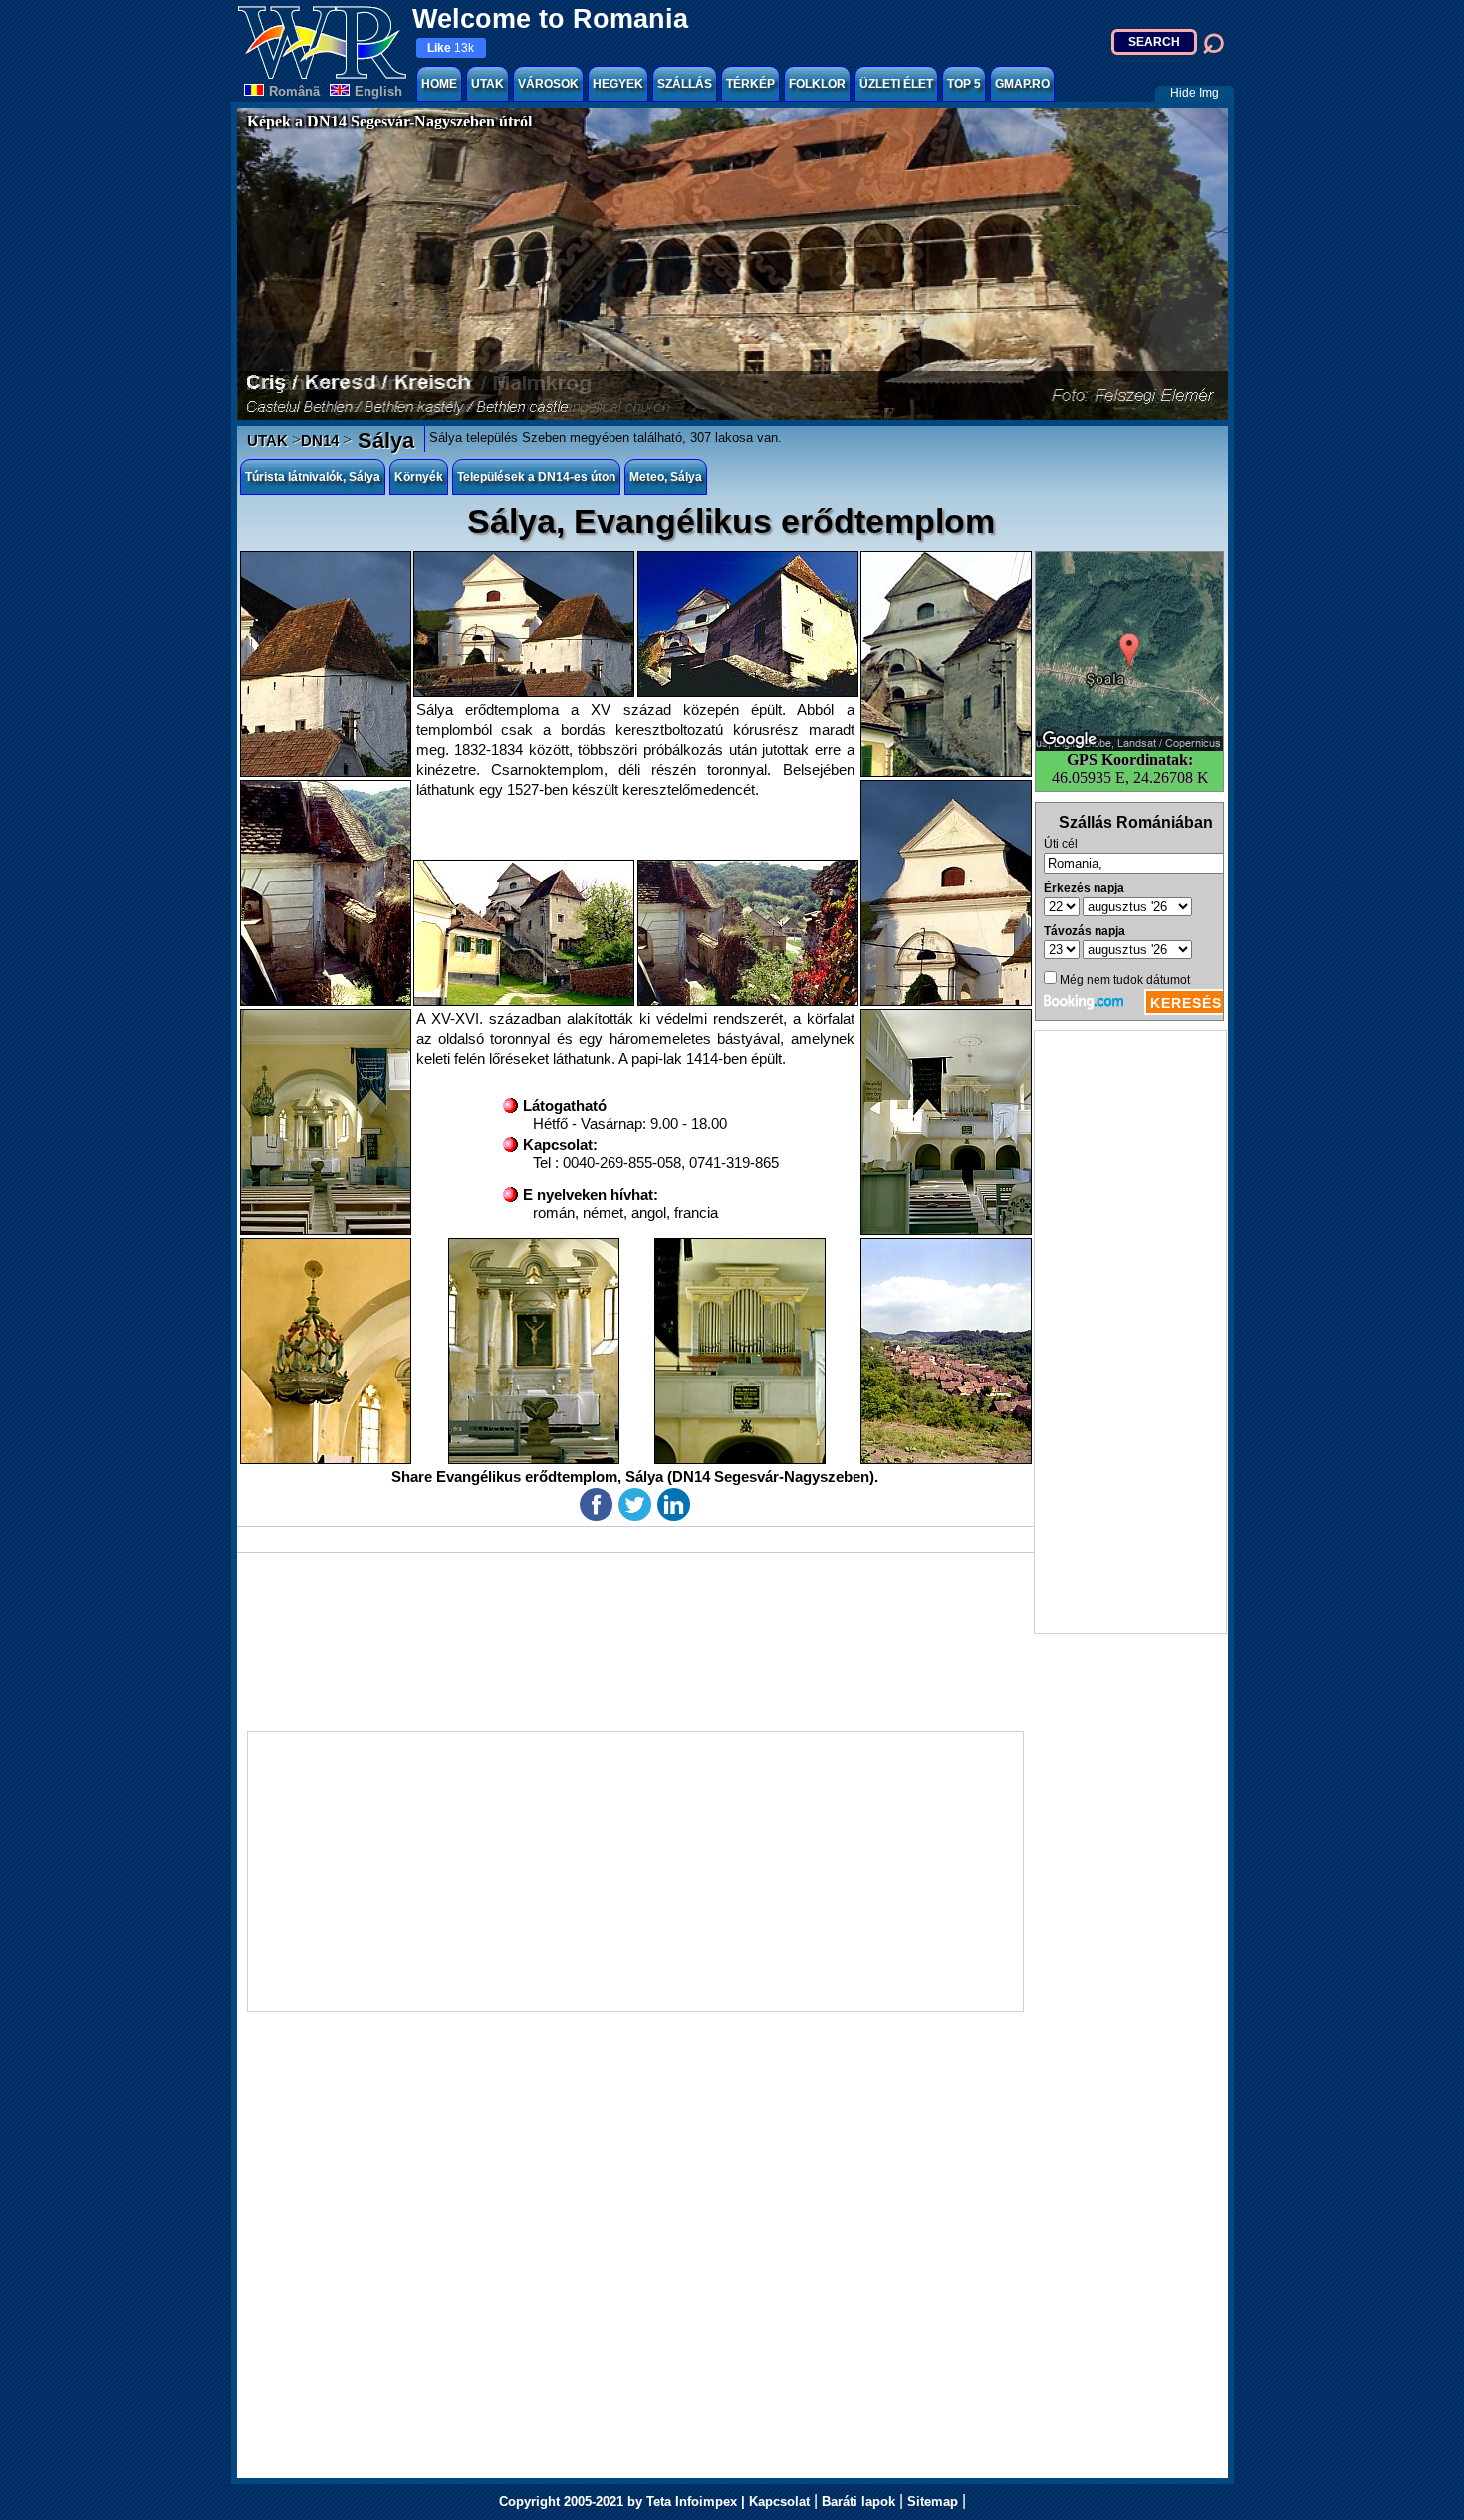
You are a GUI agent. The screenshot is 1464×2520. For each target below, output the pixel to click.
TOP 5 (964, 84)
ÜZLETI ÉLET (896, 84)
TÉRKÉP (750, 84)
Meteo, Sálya (666, 477)
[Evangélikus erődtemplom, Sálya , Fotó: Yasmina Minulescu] (748, 624)
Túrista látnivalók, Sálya (313, 477)
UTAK (488, 84)
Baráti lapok (858, 2502)
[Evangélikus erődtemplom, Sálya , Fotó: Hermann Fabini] (946, 664)
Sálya (383, 441)
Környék (419, 477)
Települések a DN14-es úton (536, 477)
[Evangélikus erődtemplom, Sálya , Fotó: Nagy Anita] (326, 664)
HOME (439, 84)
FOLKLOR (817, 84)
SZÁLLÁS (685, 84)
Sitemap (933, 2502)
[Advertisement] (1130, 1332)
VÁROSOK (548, 84)
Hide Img (1195, 93)
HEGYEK (618, 84)
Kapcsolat (779, 2502)
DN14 (320, 441)
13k (451, 48)
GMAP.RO (1022, 84)
